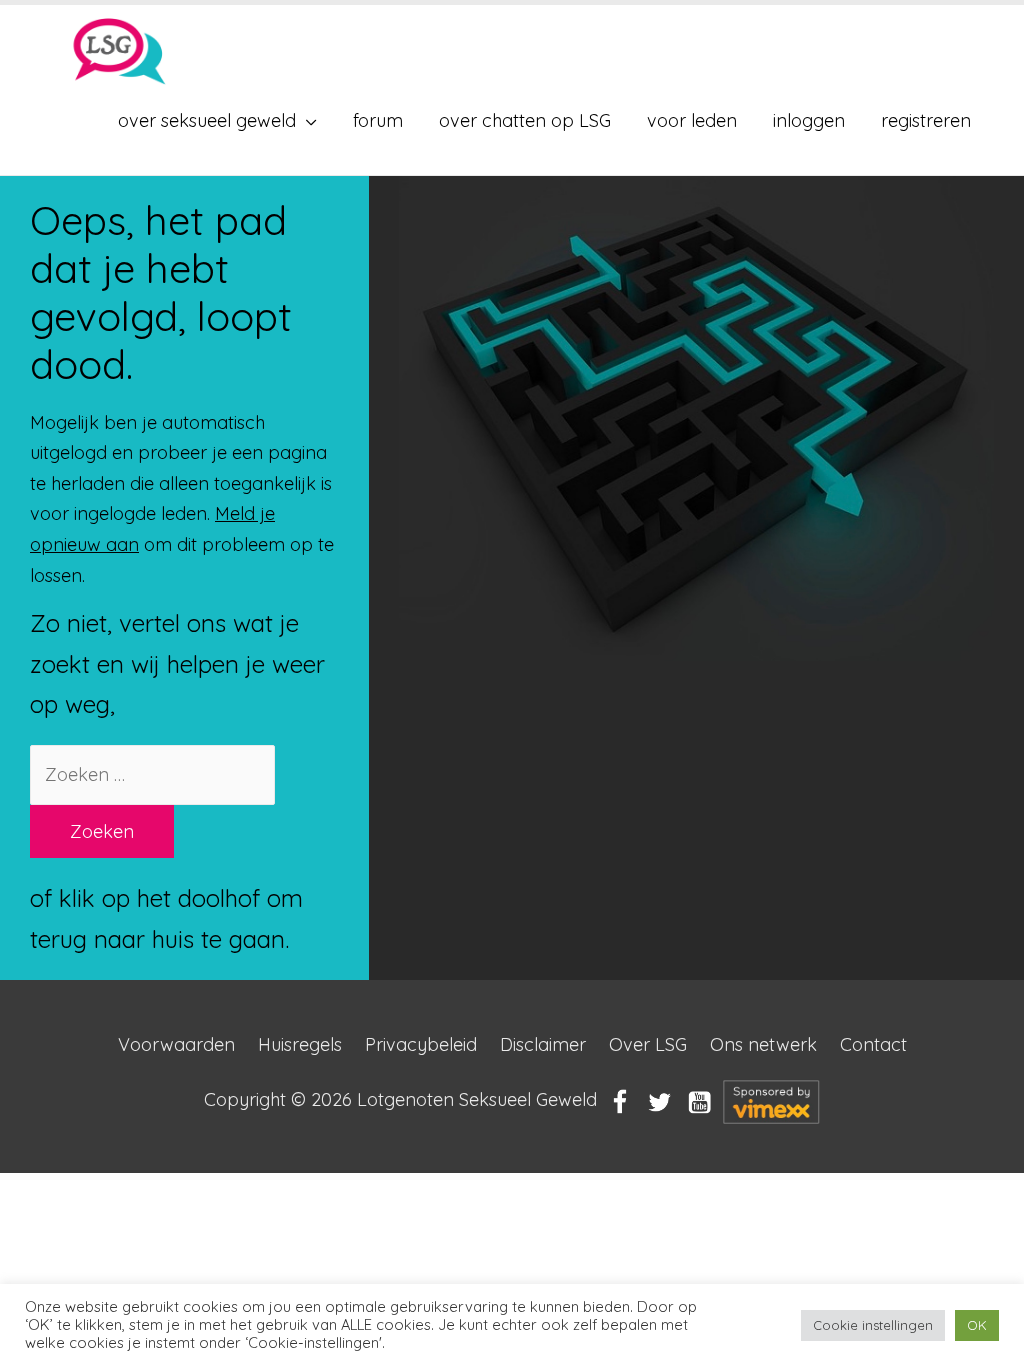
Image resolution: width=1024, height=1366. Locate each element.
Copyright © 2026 (400, 1100)
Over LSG (648, 1044)
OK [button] (977, 1325)
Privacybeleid (421, 1044)
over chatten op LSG (525, 120)
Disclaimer (543, 1044)
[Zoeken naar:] (152, 774)
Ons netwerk (763, 1044)
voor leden (692, 120)
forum (378, 120)
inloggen (809, 120)
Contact (873, 1044)
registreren (926, 120)
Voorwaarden (176, 1044)
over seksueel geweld (207, 120)
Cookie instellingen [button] (873, 1325)
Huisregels (300, 1044)
